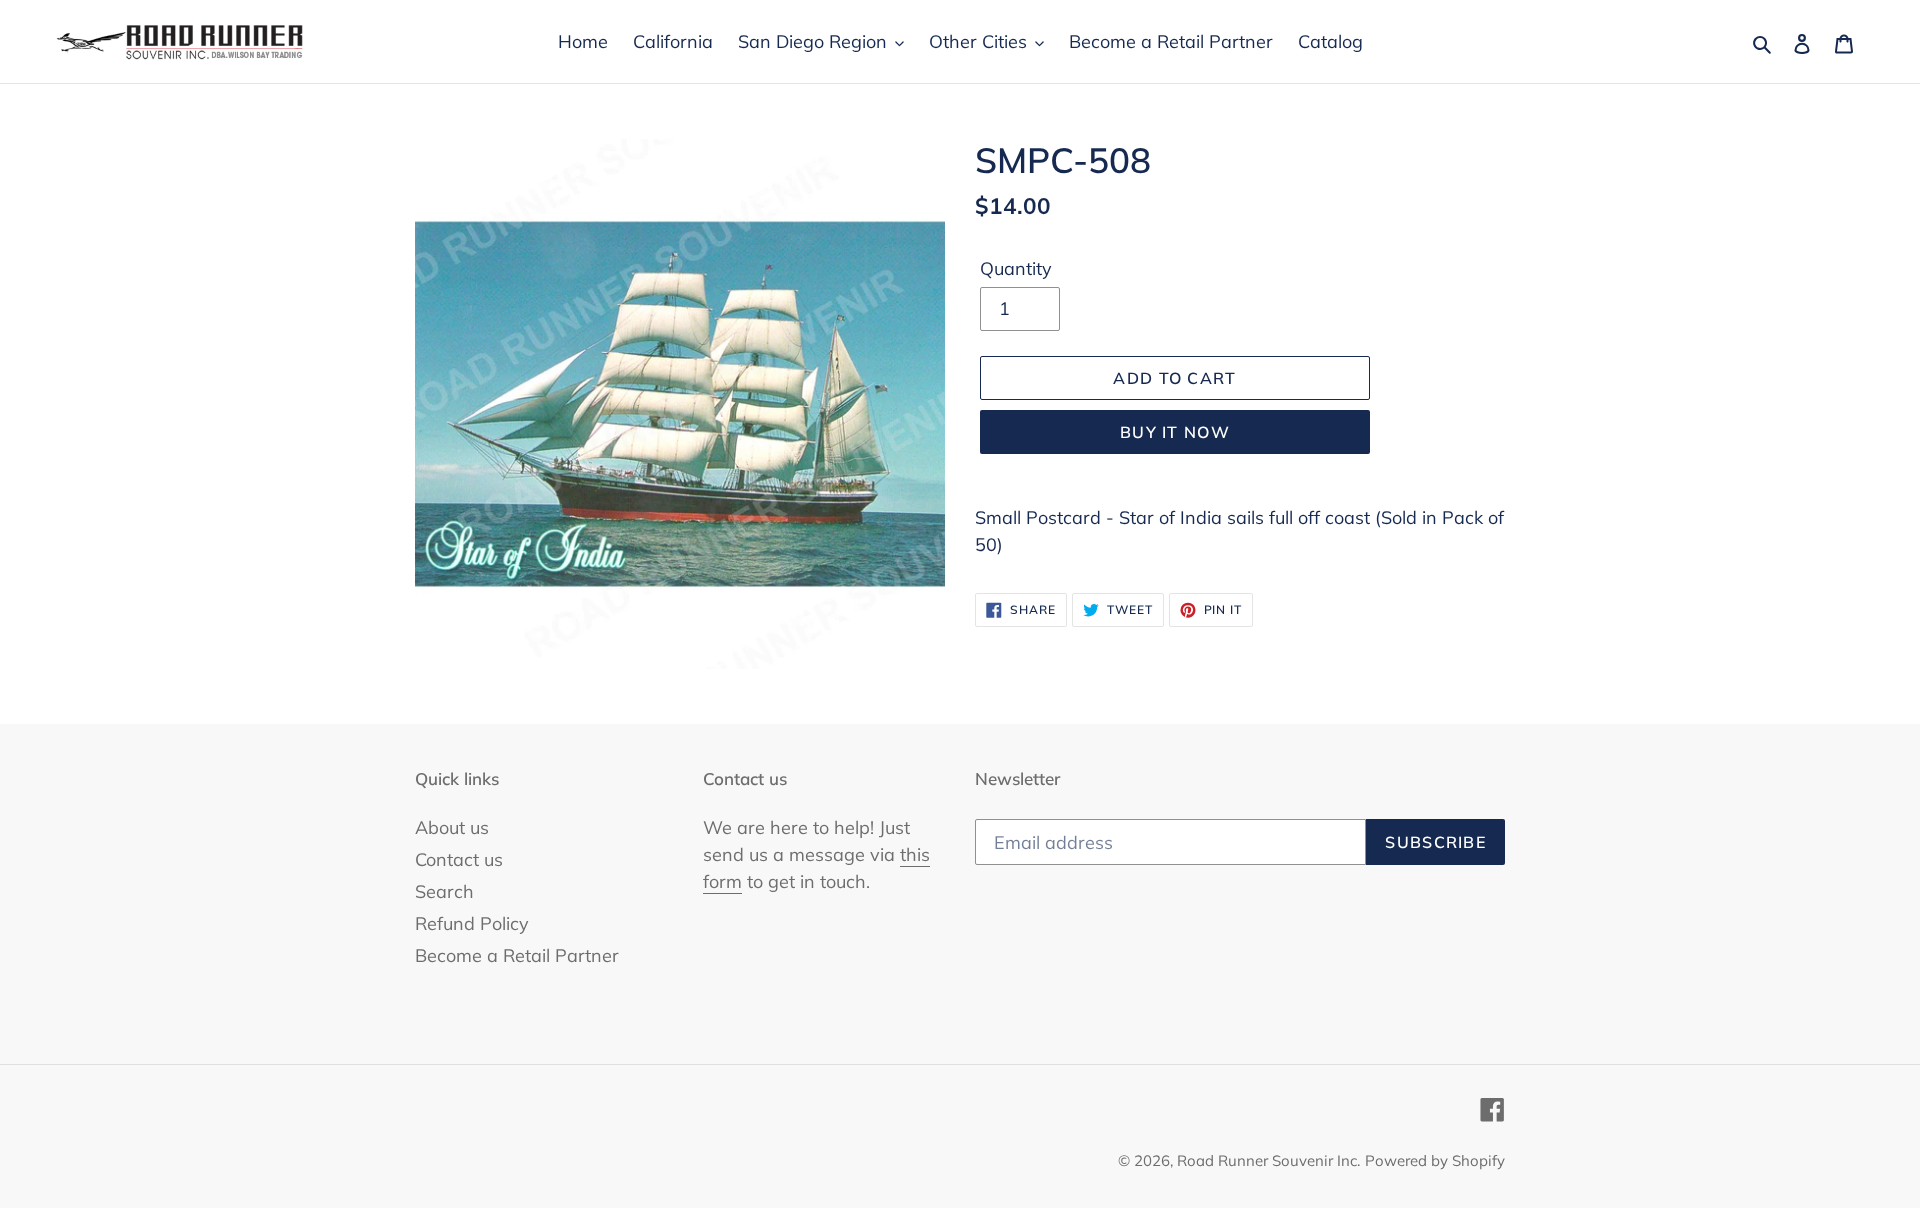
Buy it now (1175, 432)
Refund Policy (472, 923)
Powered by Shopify (1435, 1160)
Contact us (459, 859)
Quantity (1016, 268)
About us (452, 827)
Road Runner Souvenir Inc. (1268, 1160)
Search (444, 891)
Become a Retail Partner (517, 955)
